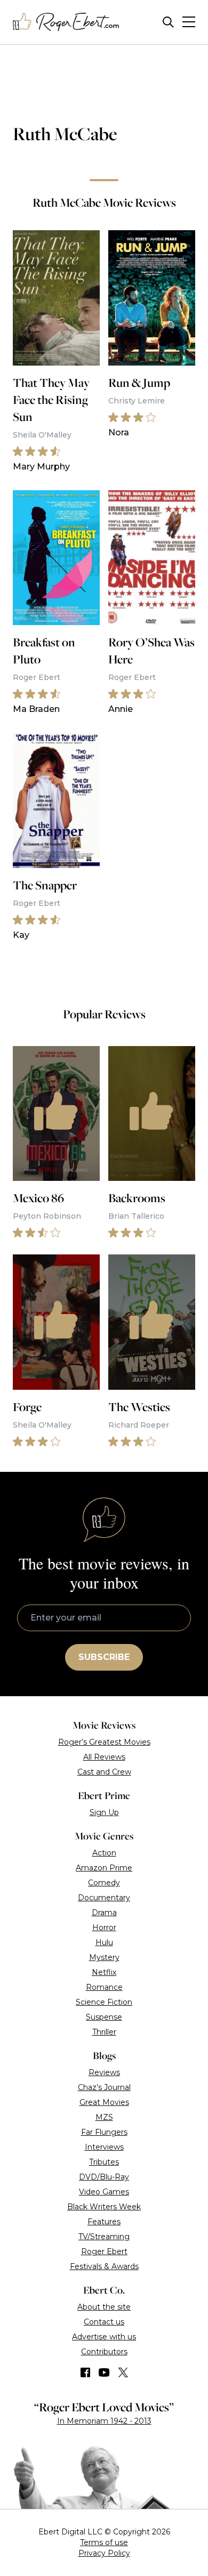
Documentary (104, 1898)
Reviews (104, 2072)
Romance (104, 1987)
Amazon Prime (104, 1868)
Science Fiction (104, 2002)
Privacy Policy (104, 2553)
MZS (104, 2117)
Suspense (104, 2017)
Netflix (104, 1972)
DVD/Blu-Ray (104, 2177)
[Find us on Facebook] (85, 2372)
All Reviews (104, 1757)
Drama (104, 1913)
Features (104, 2222)
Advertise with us (104, 2337)
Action (104, 1853)
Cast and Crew (104, 1772)
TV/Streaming (104, 2237)
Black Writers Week (104, 2207)
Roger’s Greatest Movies (104, 1742)
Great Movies (104, 2102)
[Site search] (168, 22)
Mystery (104, 1957)
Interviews (104, 2147)
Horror (104, 1927)
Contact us (104, 2322)
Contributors (104, 2352)
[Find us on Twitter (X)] (123, 2372)
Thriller (104, 2032)
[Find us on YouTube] (104, 2372)
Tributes (104, 2162)
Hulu (104, 1942)
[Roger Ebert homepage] (66, 22)
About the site (104, 2307)
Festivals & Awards (104, 2266)
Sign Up (104, 1812)
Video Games (104, 2192)
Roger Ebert (104, 2251)
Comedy (104, 1883)
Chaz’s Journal (104, 2087)
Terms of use (104, 2542)
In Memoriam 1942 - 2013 (104, 2421)
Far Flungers (104, 2132)
